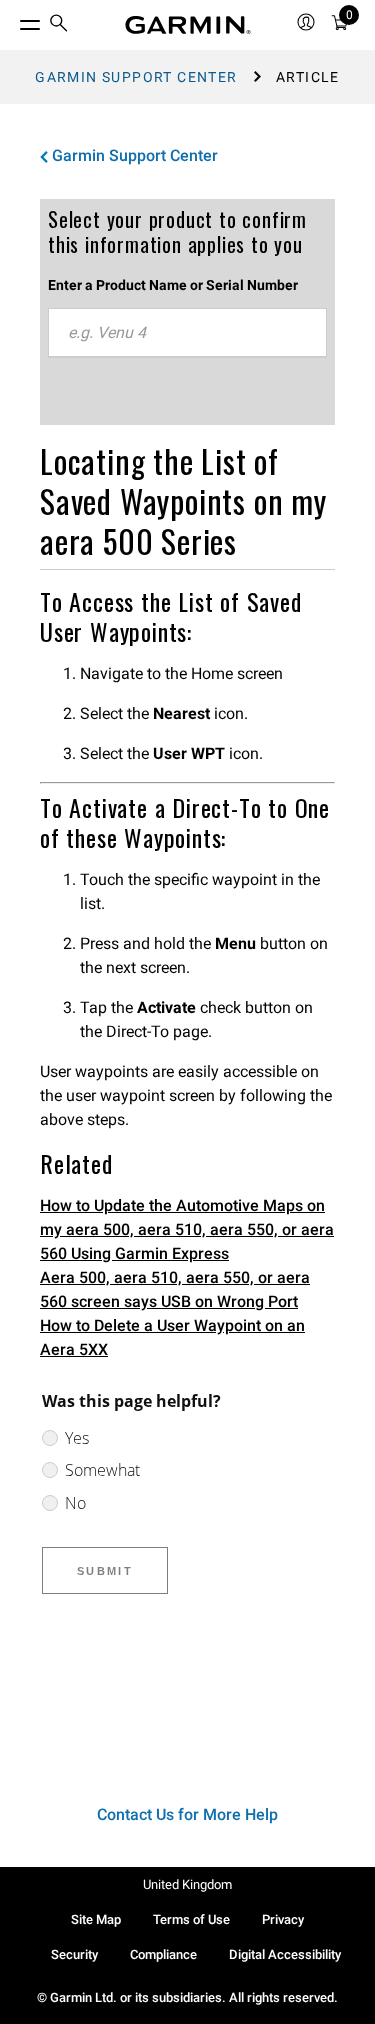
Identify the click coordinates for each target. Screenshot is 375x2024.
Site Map (96, 1919)
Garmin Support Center (136, 77)
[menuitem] (59, 25)
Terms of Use (191, 1919)
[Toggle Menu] (12, 20)
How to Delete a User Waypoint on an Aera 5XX (172, 1337)
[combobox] (187, 333)
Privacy (283, 1919)
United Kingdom (187, 1884)
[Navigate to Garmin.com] (188, 25)
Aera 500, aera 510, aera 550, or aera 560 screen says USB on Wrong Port (175, 1289)
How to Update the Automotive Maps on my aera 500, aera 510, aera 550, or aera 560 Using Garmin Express (187, 1229)
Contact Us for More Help (187, 1814)
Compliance (163, 1954)
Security (74, 1954)
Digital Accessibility (285, 1954)
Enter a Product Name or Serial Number (173, 285)
